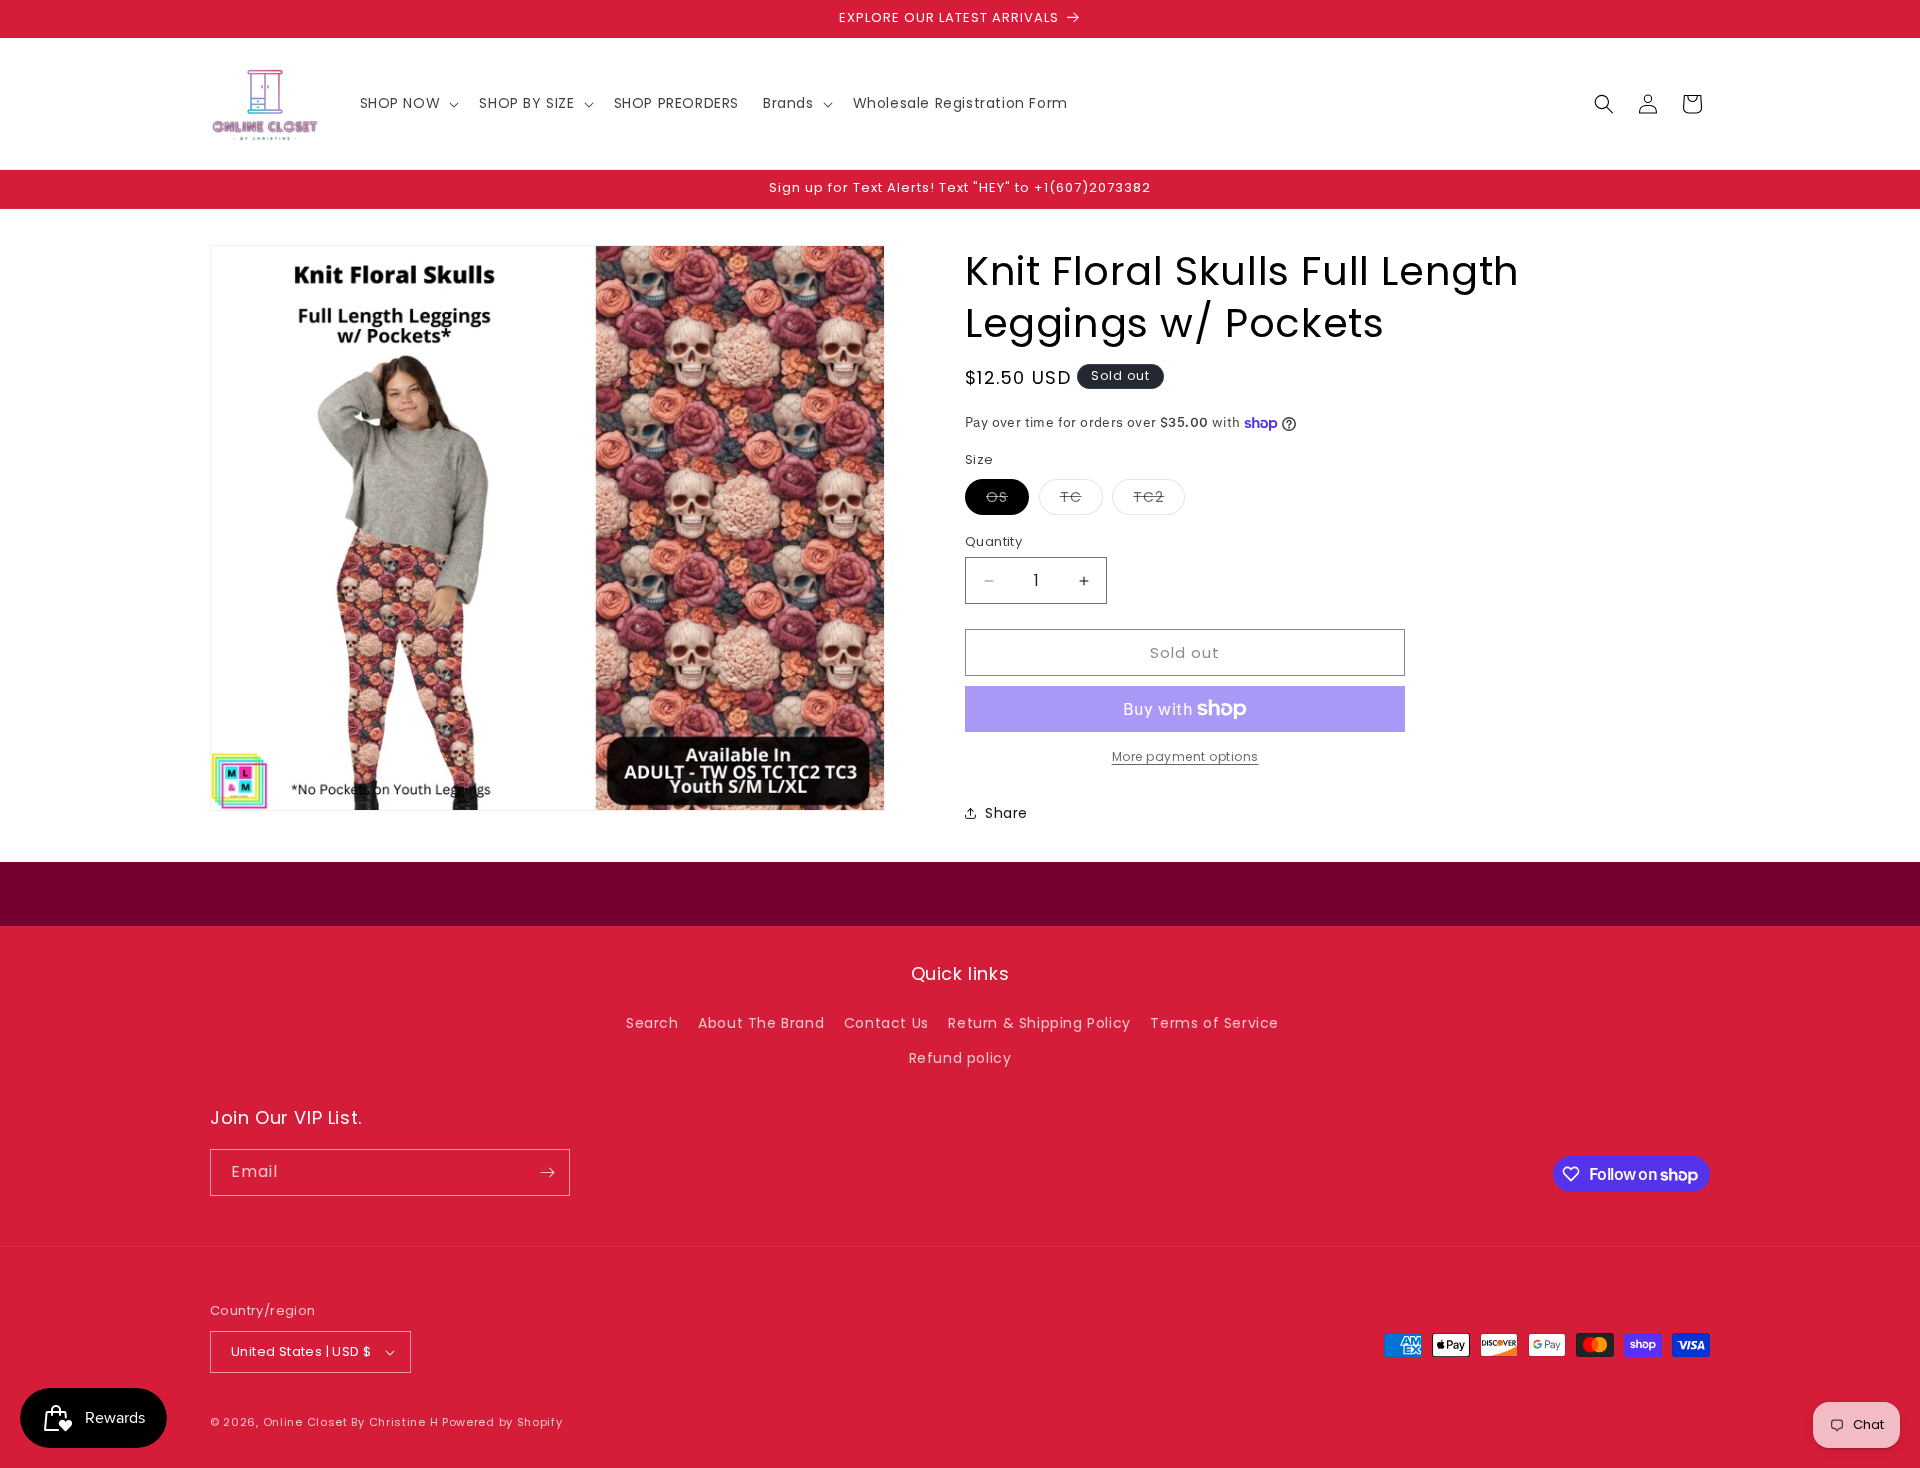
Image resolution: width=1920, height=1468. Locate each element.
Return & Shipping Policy (1039, 1023)
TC (1081, 500)
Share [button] (1006, 813)
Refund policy (960, 1058)
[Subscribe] (547, 1172)
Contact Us (886, 1023)
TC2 (1159, 500)
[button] (408, 103)
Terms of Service (1214, 1023)
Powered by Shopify (502, 1422)
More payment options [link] (1185, 756)
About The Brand (761, 1023)
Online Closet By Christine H (352, 1422)
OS (1007, 500)
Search (652, 1023)
